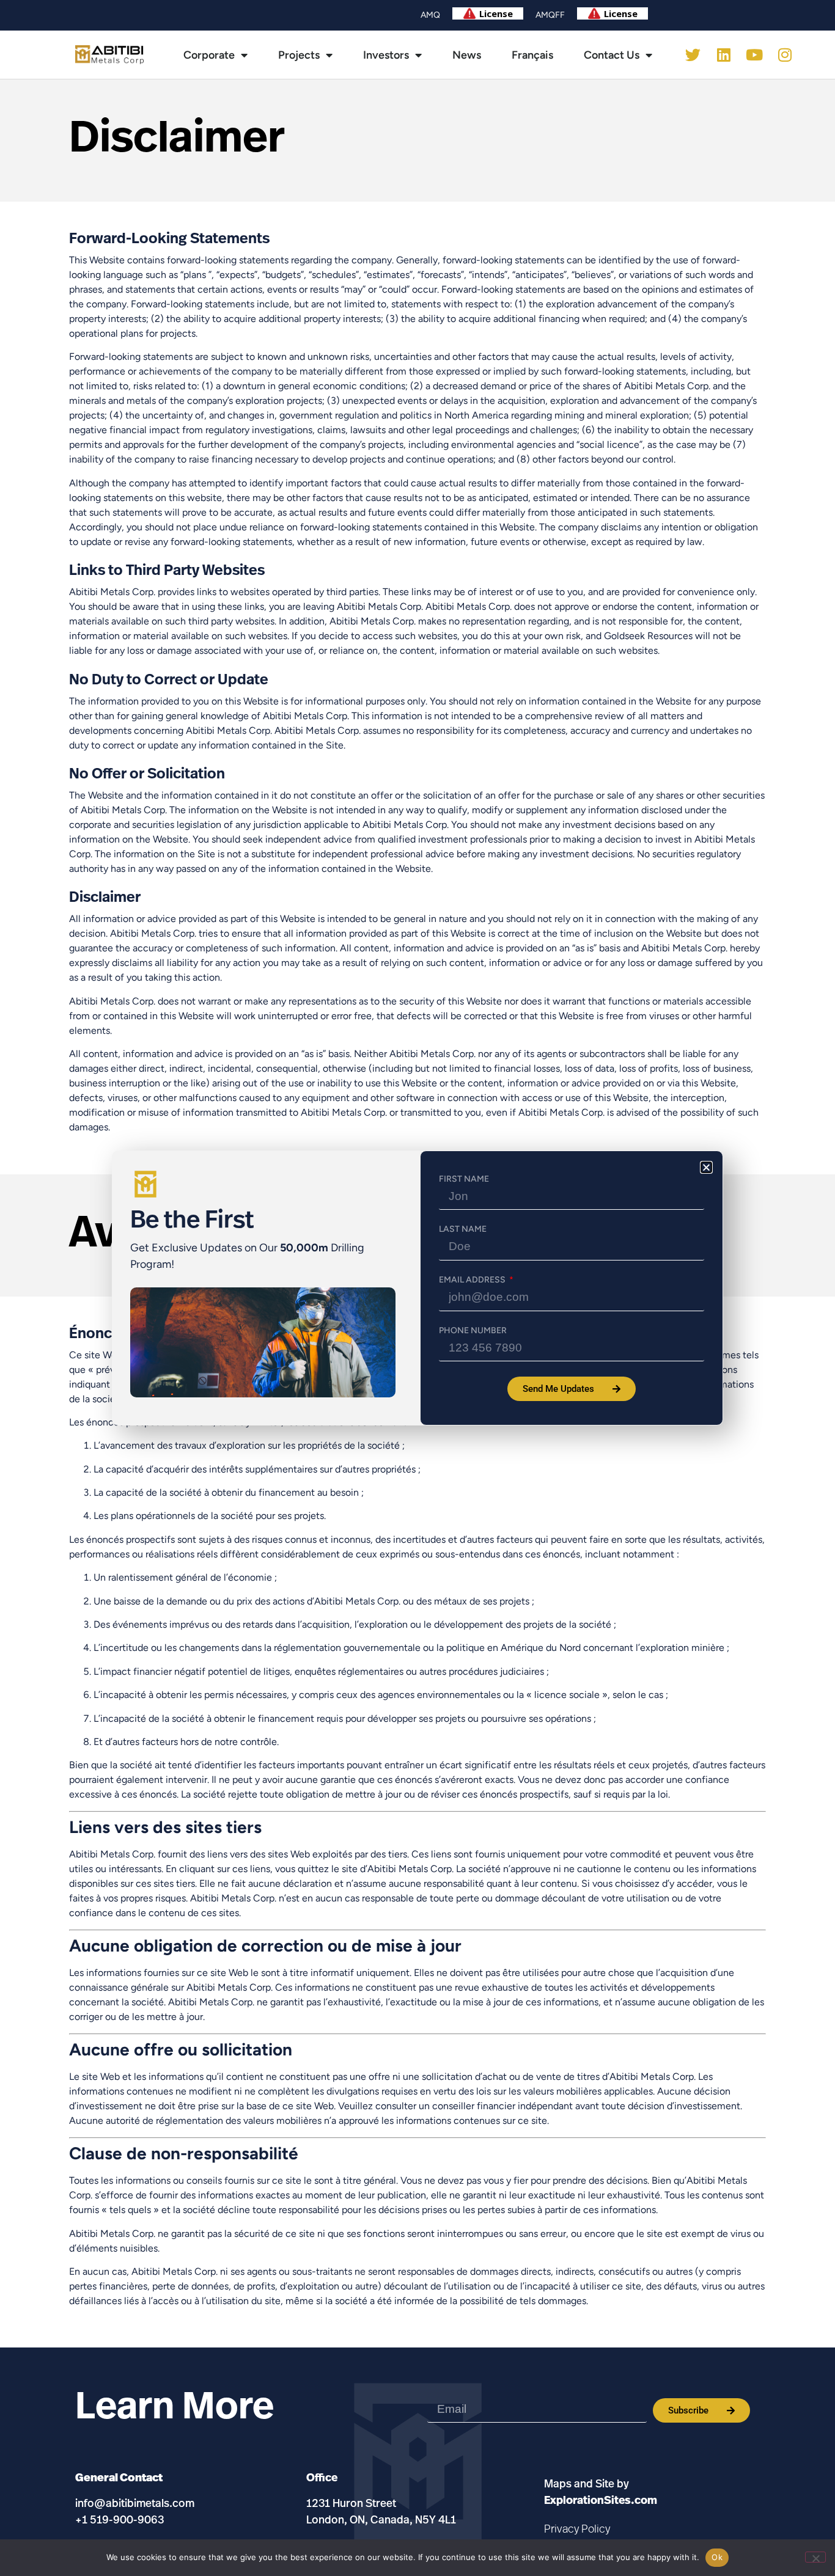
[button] (706, 1167)
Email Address (473, 1280)
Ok (717, 2557)
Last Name (463, 1229)
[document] (417, 1288)
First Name (464, 1179)
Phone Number (473, 1331)
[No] (815, 2557)
